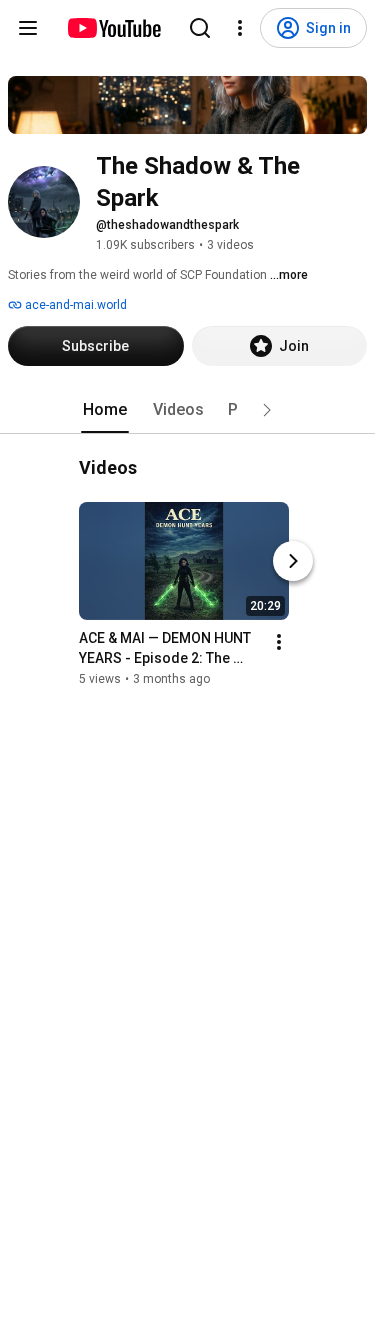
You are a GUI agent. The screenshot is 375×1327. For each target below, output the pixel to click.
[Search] (200, 28)
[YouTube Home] (113, 28)
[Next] (293, 561)
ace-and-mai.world (74, 305)
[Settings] (240, 28)
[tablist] (188, 410)
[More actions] (279, 642)
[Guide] (28, 28)
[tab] (105, 410)
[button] (267, 410)
